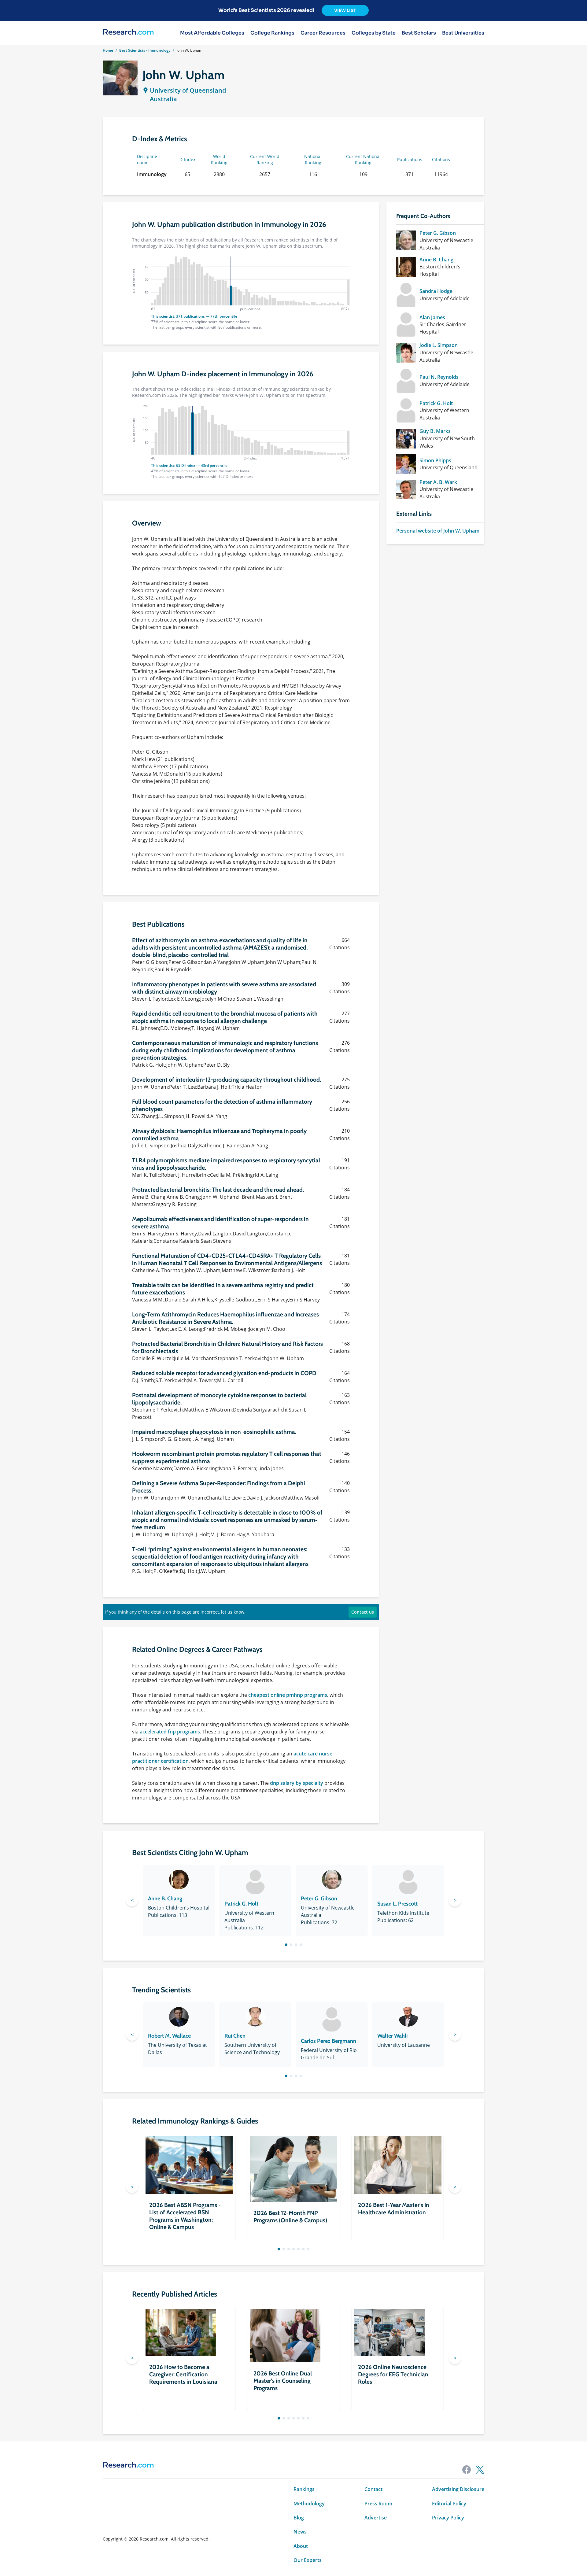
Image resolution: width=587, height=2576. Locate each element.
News (300, 2532)
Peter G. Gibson (438, 233)
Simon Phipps (435, 460)
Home (108, 50)
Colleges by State (374, 33)
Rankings (304, 2489)
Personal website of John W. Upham (438, 531)
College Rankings (272, 33)
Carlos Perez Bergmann (329, 2041)
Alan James (432, 317)
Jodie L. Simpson (439, 345)
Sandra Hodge (436, 291)
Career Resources (323, 33)
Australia (163, 99)
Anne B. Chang (436, 260)
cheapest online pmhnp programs (288, 1695)
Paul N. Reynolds (439, 377)
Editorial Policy (449, 2504)
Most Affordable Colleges (212, 33)
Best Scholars (419, 33)
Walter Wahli (392, 2036)
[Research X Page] (480, 2470)
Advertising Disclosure (458, 2489)
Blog (299, 2518)
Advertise (376, 2518)
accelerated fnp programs (170, 1732)
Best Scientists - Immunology (145, 50)
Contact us (363, 1612)
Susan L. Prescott (397, 1904)
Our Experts (308, 2560)
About (301, 2546)
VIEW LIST (345, 10)
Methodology (309, 2504)
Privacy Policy (448, 2518)
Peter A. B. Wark (438, 482)
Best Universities (463, 33)
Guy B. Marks (435, 431)
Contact (373, 2489)
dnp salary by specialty (297, 1783)
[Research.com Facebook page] (467, 2470)
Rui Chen (235, 2036)
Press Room (378, 2504)
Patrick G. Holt (436, 403)
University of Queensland (188, 90)
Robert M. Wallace (169, 2036)
